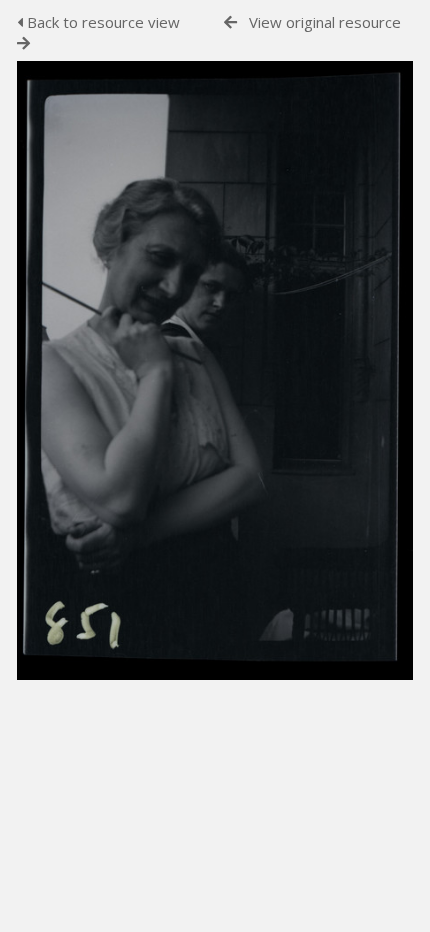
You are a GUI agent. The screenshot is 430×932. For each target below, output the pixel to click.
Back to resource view (101, 22)
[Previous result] (230, 22)
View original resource (325, 22)
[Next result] (23, 43)
